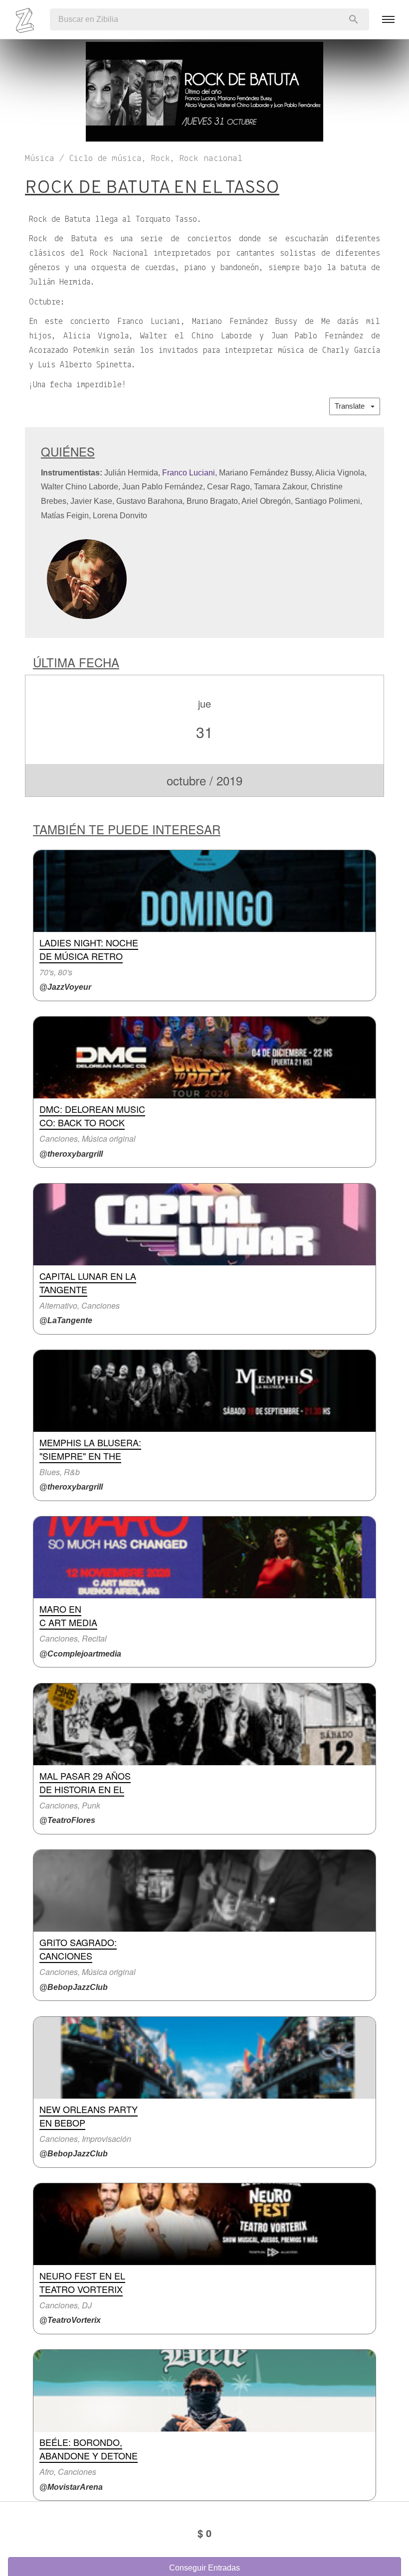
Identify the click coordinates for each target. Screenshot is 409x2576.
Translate (353, 406)
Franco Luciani (189, 473)
